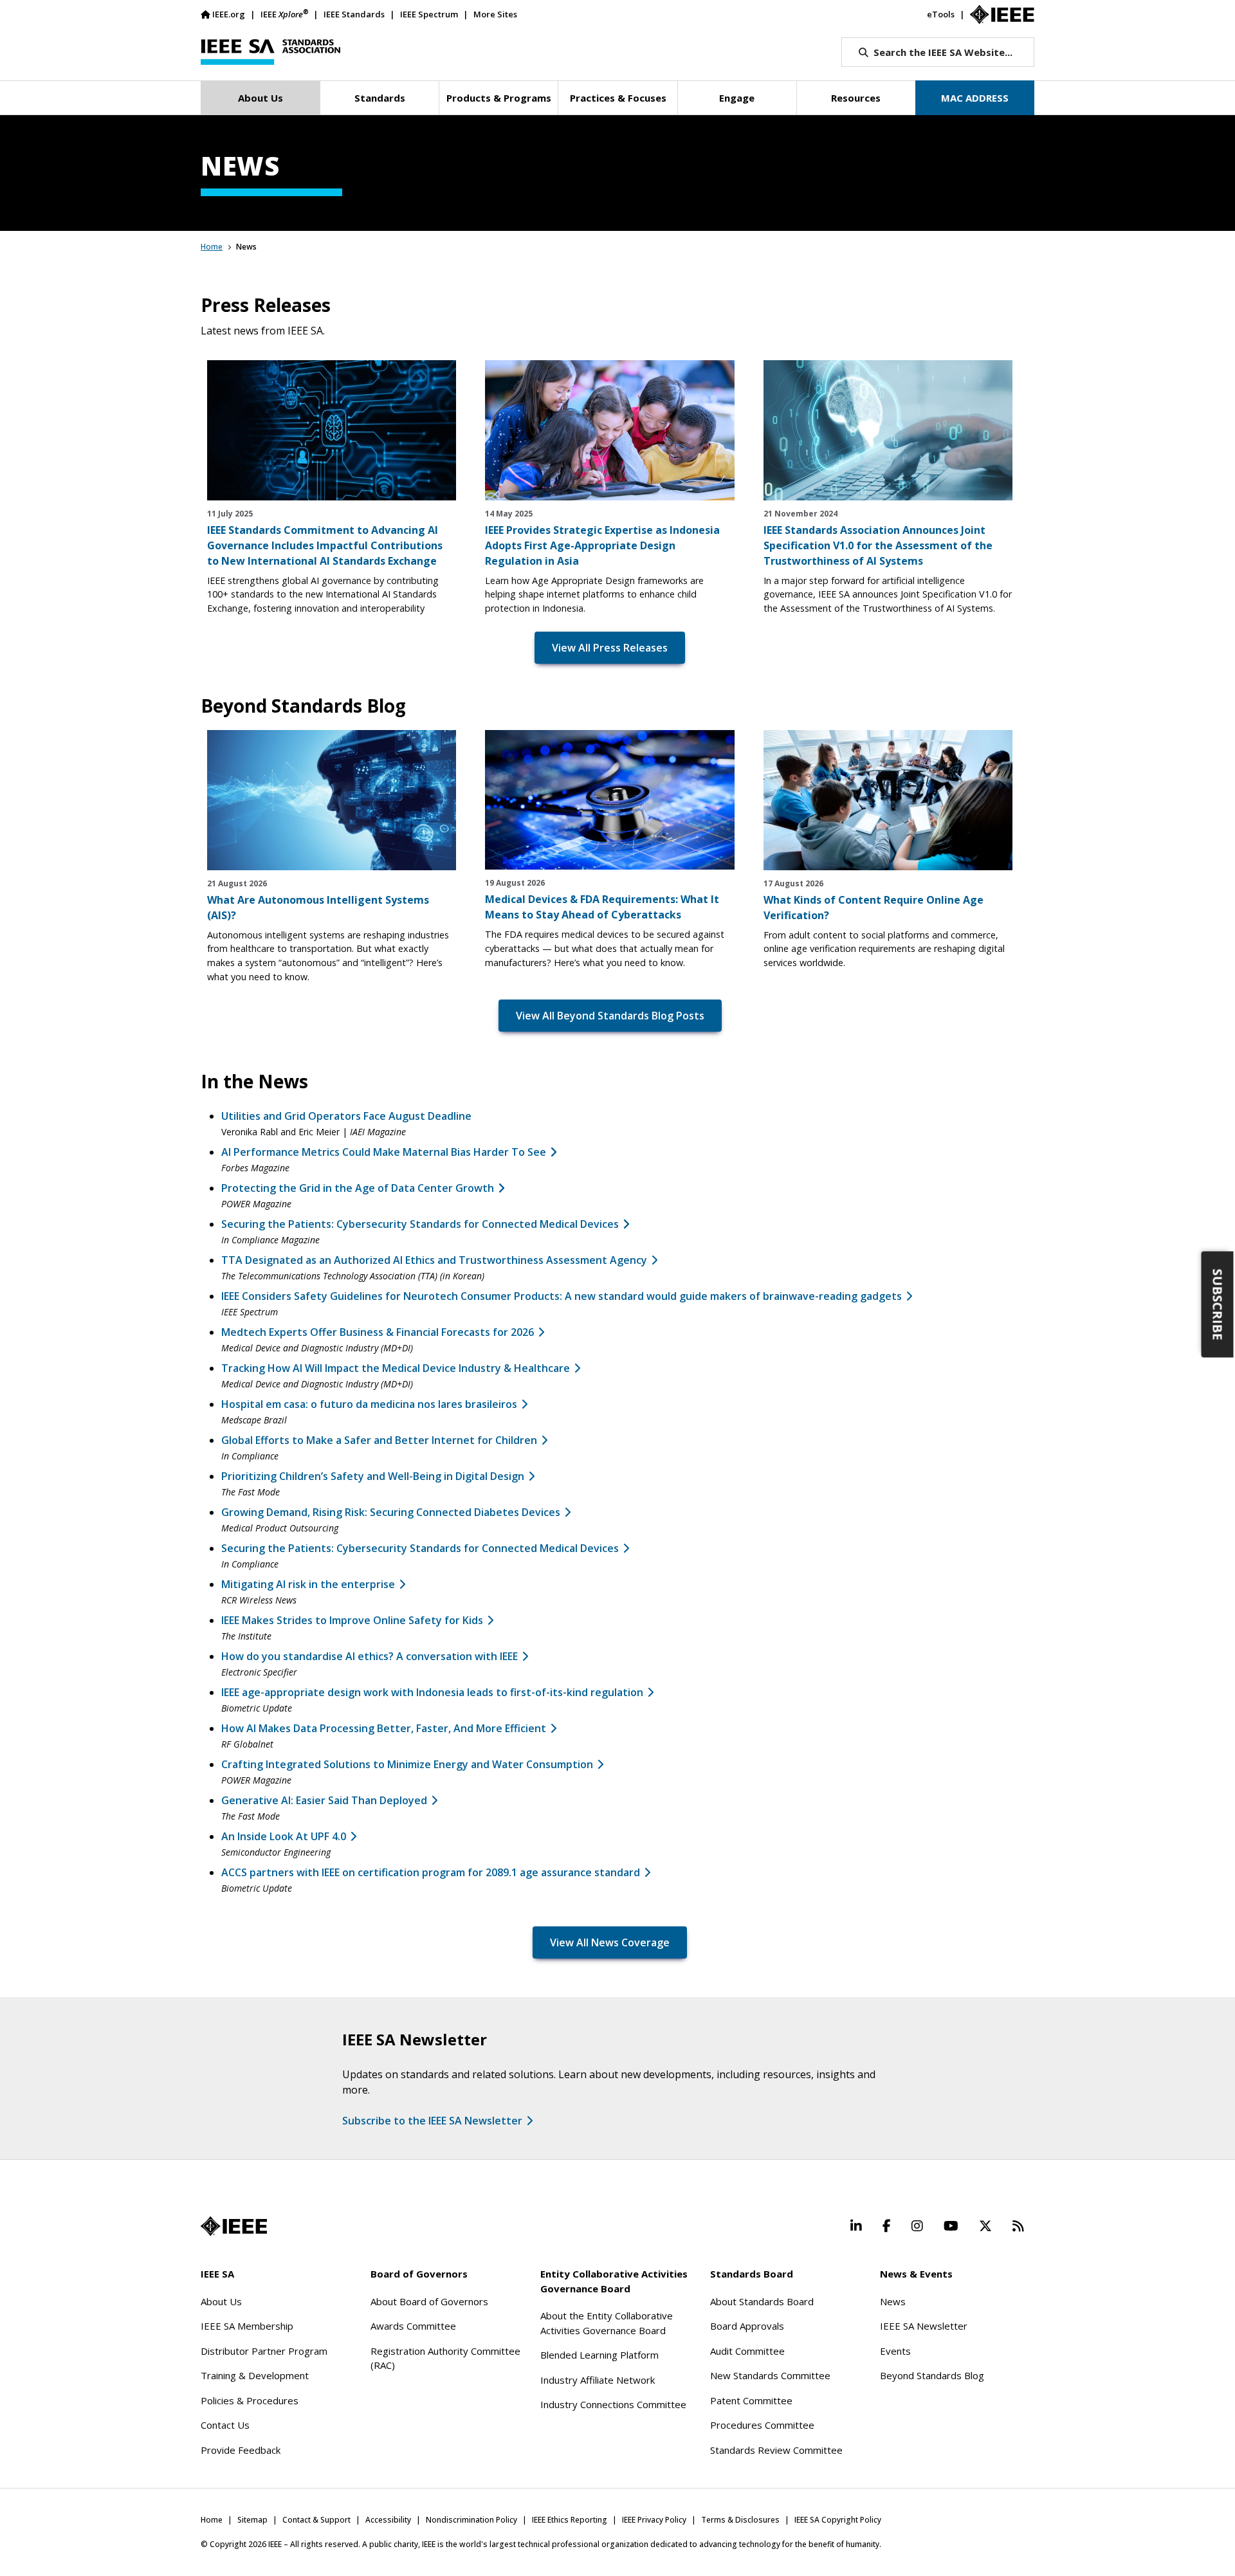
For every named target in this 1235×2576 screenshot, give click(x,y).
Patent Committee (751, 2400)
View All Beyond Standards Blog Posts (610, 1016)
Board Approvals (747, 2326)
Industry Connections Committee (613, 2404)
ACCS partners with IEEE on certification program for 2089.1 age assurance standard (431, 1872)
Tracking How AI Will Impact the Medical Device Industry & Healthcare (396, 1368)
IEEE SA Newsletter (924, 2326)
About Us (221, 2301)
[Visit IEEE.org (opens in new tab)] (234, 2226)
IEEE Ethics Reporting (570, 2520)
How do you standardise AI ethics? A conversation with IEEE (370, 1656)
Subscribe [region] (1218, 1304)
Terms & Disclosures (740, 2520)
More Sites (495, 14)
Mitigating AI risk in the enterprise (308, 1584)
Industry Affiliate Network (598, 2380)
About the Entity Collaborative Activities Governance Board (607, 2323)
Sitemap (252, 2520)
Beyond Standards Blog (932, 2375)
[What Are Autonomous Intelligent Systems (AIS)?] (332, 800)
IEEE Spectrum (429, 14)
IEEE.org (229, 14)
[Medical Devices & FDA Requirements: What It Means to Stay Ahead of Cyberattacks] (609, 800)
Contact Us (225, 2425)
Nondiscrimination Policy (471, 2520)
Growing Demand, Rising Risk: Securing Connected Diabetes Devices (391, 1512)
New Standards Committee (770, 2375)
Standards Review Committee (776, 2450)
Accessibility (388, 2520)
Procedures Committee (762, 2425)
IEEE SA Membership (247, 2326)
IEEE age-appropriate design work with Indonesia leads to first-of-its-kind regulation (432, 1692)
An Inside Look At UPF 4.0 (284, 1836)
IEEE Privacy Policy (654, 2520)
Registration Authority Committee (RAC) (445, 2358)
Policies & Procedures (250, 2400)
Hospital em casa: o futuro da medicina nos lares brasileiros (369, 1404)
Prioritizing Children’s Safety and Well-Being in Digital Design (373, 1476)
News (893, 2301)
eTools (941, 14)
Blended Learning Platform (599, 2355)
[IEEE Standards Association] (270, 52)
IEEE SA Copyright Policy (838, 2520)
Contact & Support (316, 2520)
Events (895, 2351)
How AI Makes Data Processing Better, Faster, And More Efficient (384, 1728)
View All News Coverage (610, 1942)
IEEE (284, 14)
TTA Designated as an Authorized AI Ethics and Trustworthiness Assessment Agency (434, 1260)
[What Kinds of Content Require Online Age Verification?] (888, 800)
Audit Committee (747, 2351)
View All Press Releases (610, 648)
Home (212, 247)
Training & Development (255, 2375)
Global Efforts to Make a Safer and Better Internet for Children (379, 1440)
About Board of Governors (429, 2301)
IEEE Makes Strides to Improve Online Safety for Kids (352, 1620)
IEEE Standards (354, 14)
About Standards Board (762, 2301)
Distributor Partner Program (264, 2351)
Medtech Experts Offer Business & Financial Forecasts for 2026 (378, 1332)
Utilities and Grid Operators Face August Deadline (346, 1116)
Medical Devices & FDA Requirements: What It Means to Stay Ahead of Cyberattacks (602, 907)
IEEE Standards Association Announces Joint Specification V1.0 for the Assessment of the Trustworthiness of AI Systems (878, 545)
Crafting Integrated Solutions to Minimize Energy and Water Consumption (407, 1764)
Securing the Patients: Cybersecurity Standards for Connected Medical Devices (420, 1548)
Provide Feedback (241, 2450)
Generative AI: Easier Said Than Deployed (324, 1800)
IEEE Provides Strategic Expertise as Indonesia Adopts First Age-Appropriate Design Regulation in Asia (602, 545)
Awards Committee (413, 2326)
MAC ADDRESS (975, 98)
